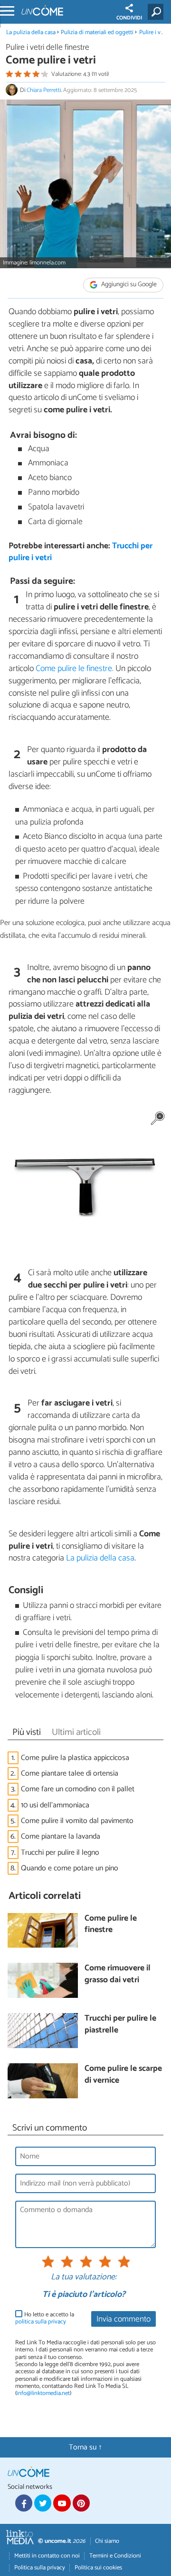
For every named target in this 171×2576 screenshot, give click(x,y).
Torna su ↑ (85, 2447)
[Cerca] (157, 12)
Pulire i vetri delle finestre (47, 48)
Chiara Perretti (44, 90)
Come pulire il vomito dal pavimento (77, 1821)
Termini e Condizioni (115, 2556)
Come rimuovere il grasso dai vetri (118, 1974)
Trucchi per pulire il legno (60, 1853)
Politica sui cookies (98, 2568)
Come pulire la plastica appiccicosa (75, 1758)
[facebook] (24, 2503)
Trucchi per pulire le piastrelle (120, 2025)
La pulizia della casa (31, 32)
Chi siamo (107, 2541)
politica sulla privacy (41, 2322)
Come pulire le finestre (111, 1925)
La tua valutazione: (84, 2277)
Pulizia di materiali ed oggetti (97, 32)
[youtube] (62, 2503)
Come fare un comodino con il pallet (78, 1789)
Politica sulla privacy (40, 2568)
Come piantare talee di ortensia (70, 1773)
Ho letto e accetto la (45, 2318)
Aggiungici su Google (128, 285)
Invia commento (123, 2319)
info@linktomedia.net (43, 2393)
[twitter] (43, 2503)
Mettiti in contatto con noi (47, 2556)
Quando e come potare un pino (70, 1868)
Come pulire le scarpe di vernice (123, 2075)
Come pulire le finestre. (75, 669)
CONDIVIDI (129, 18)
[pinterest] (81, 2503)
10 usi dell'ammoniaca (55, 1805)
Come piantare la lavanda (61, 1837)
